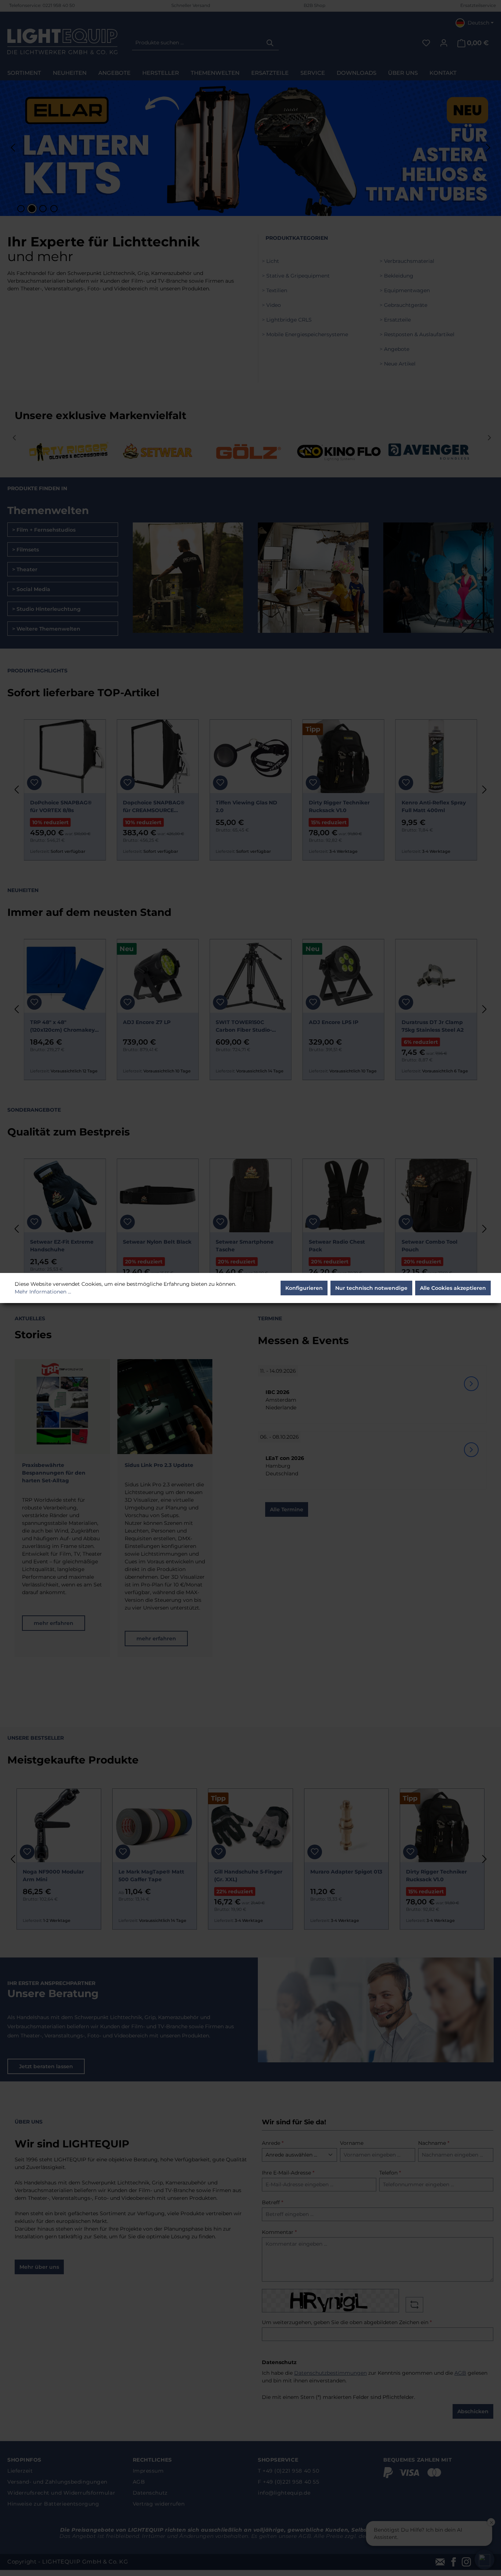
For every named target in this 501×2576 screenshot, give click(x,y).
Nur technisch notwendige (371, 1288)
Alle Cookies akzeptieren (453, 1288)
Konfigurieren (304, 1288)
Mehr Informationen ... (43, 1292)
